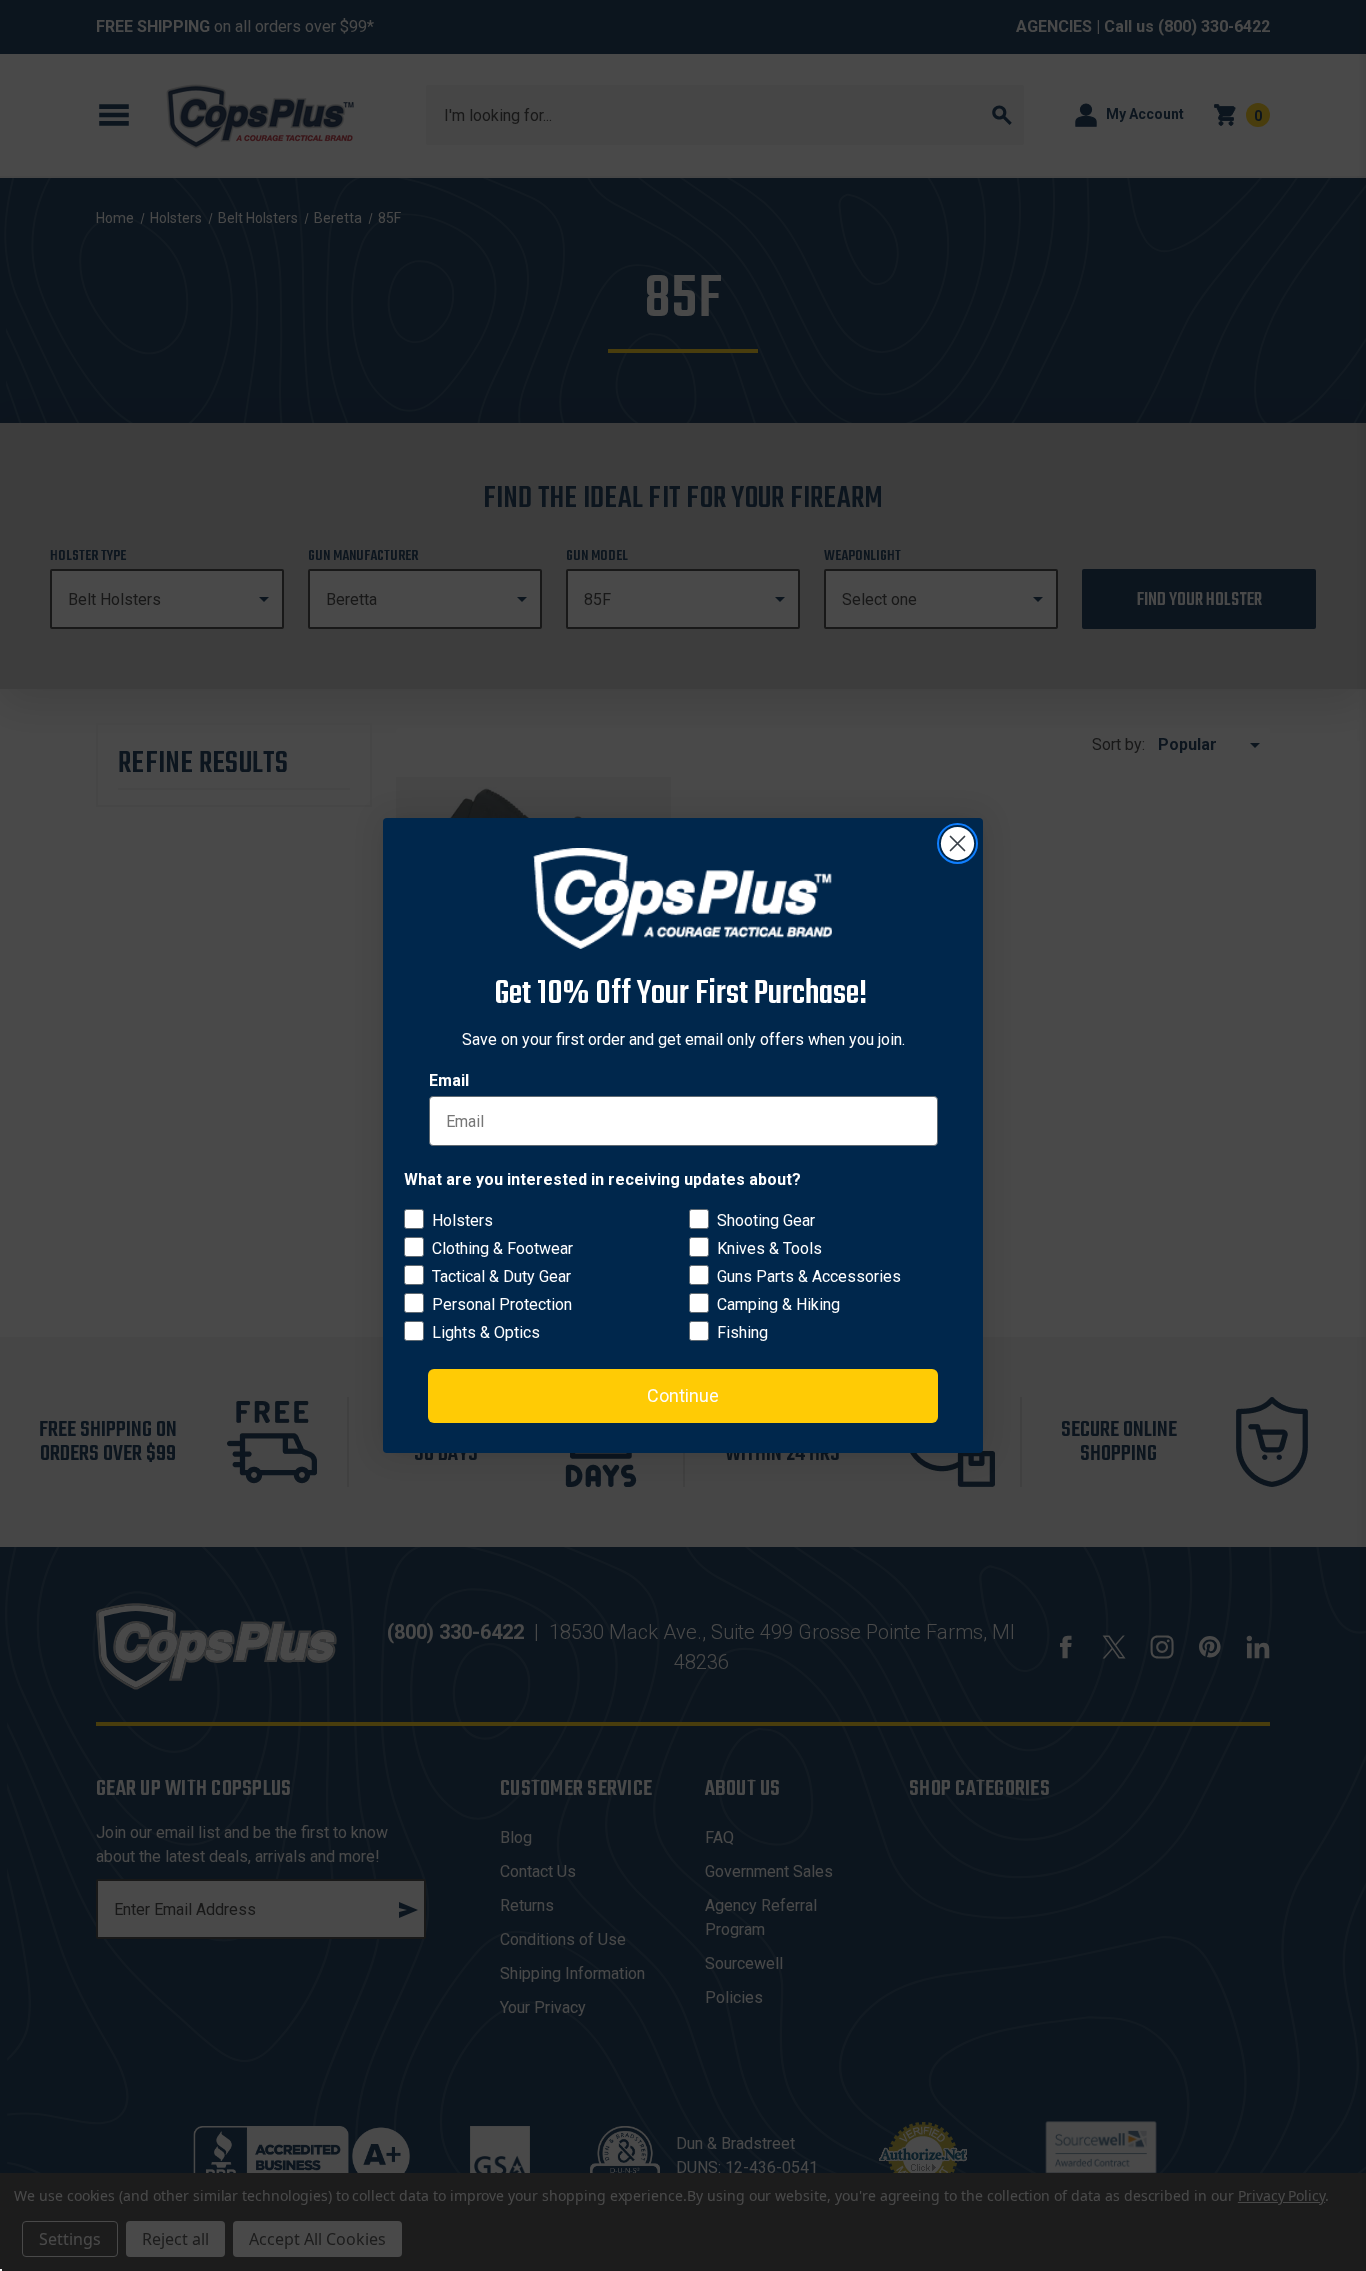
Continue (683, 1395)
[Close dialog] (957, 843)
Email (449, 1080)
